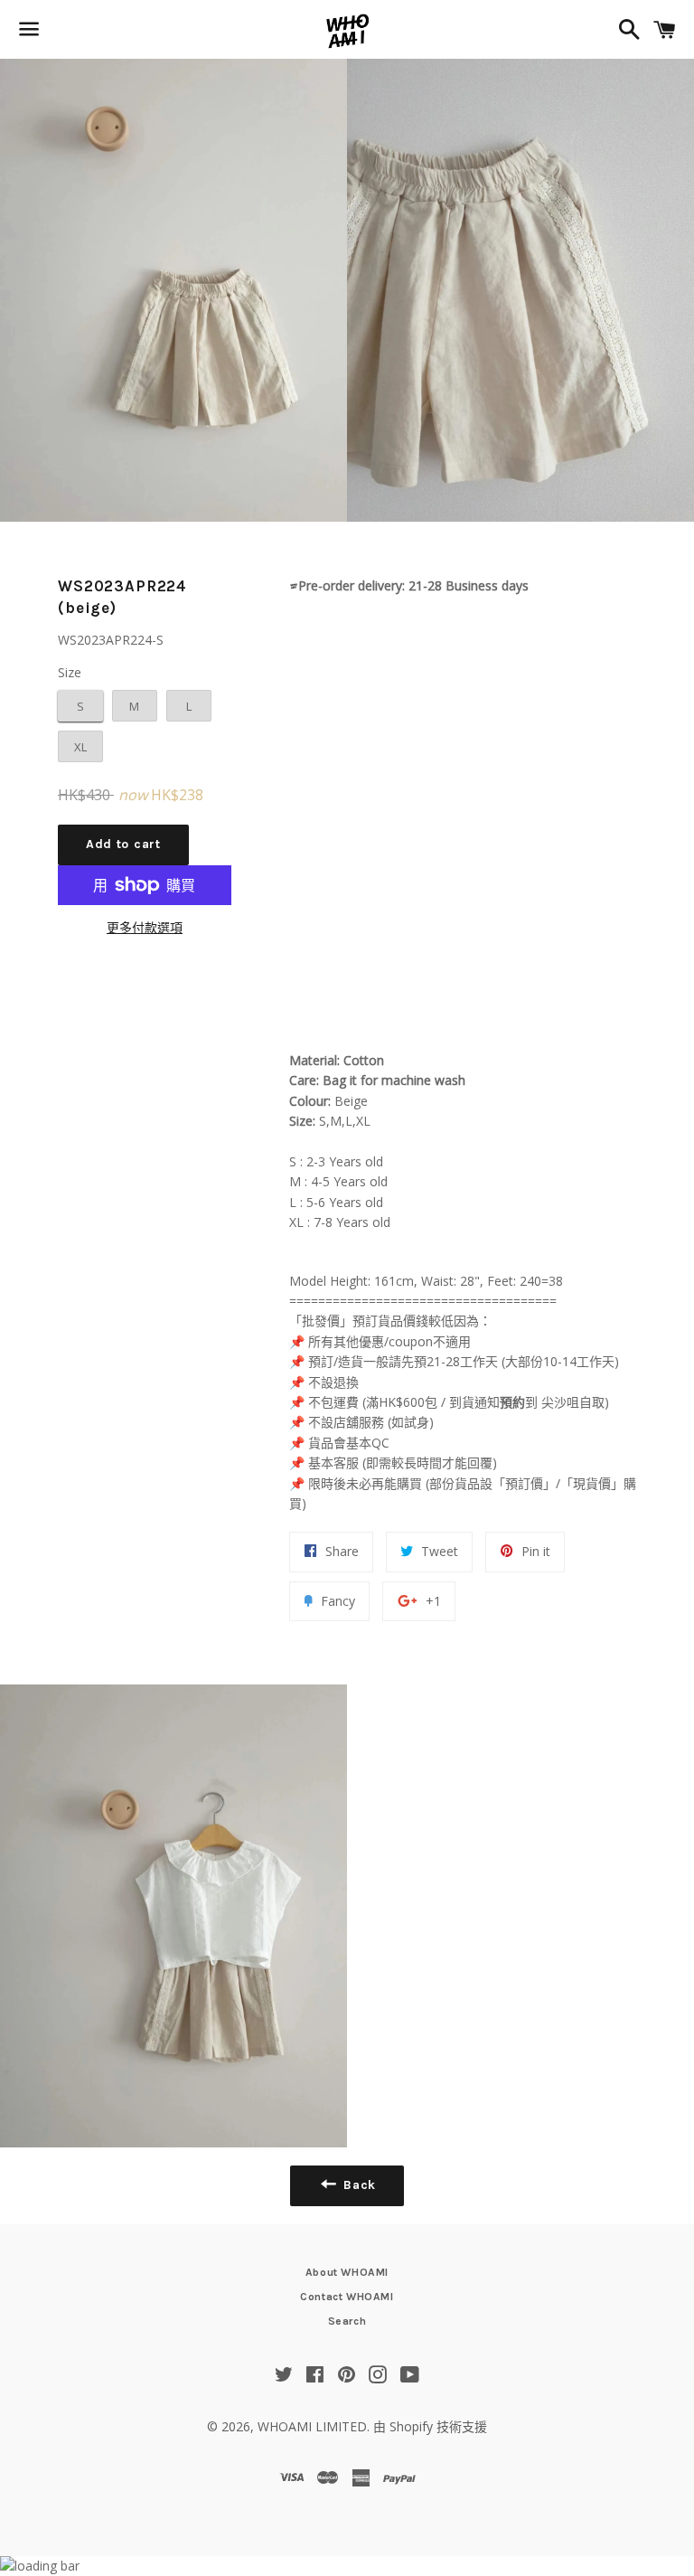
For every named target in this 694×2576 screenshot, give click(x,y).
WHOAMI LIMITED (312, 2426)
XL (80, 747)
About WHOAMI (347, 2272)
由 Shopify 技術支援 (430, 2426)
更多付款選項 (145, 927)
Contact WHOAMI (347, 2297)
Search (347, 2321)
